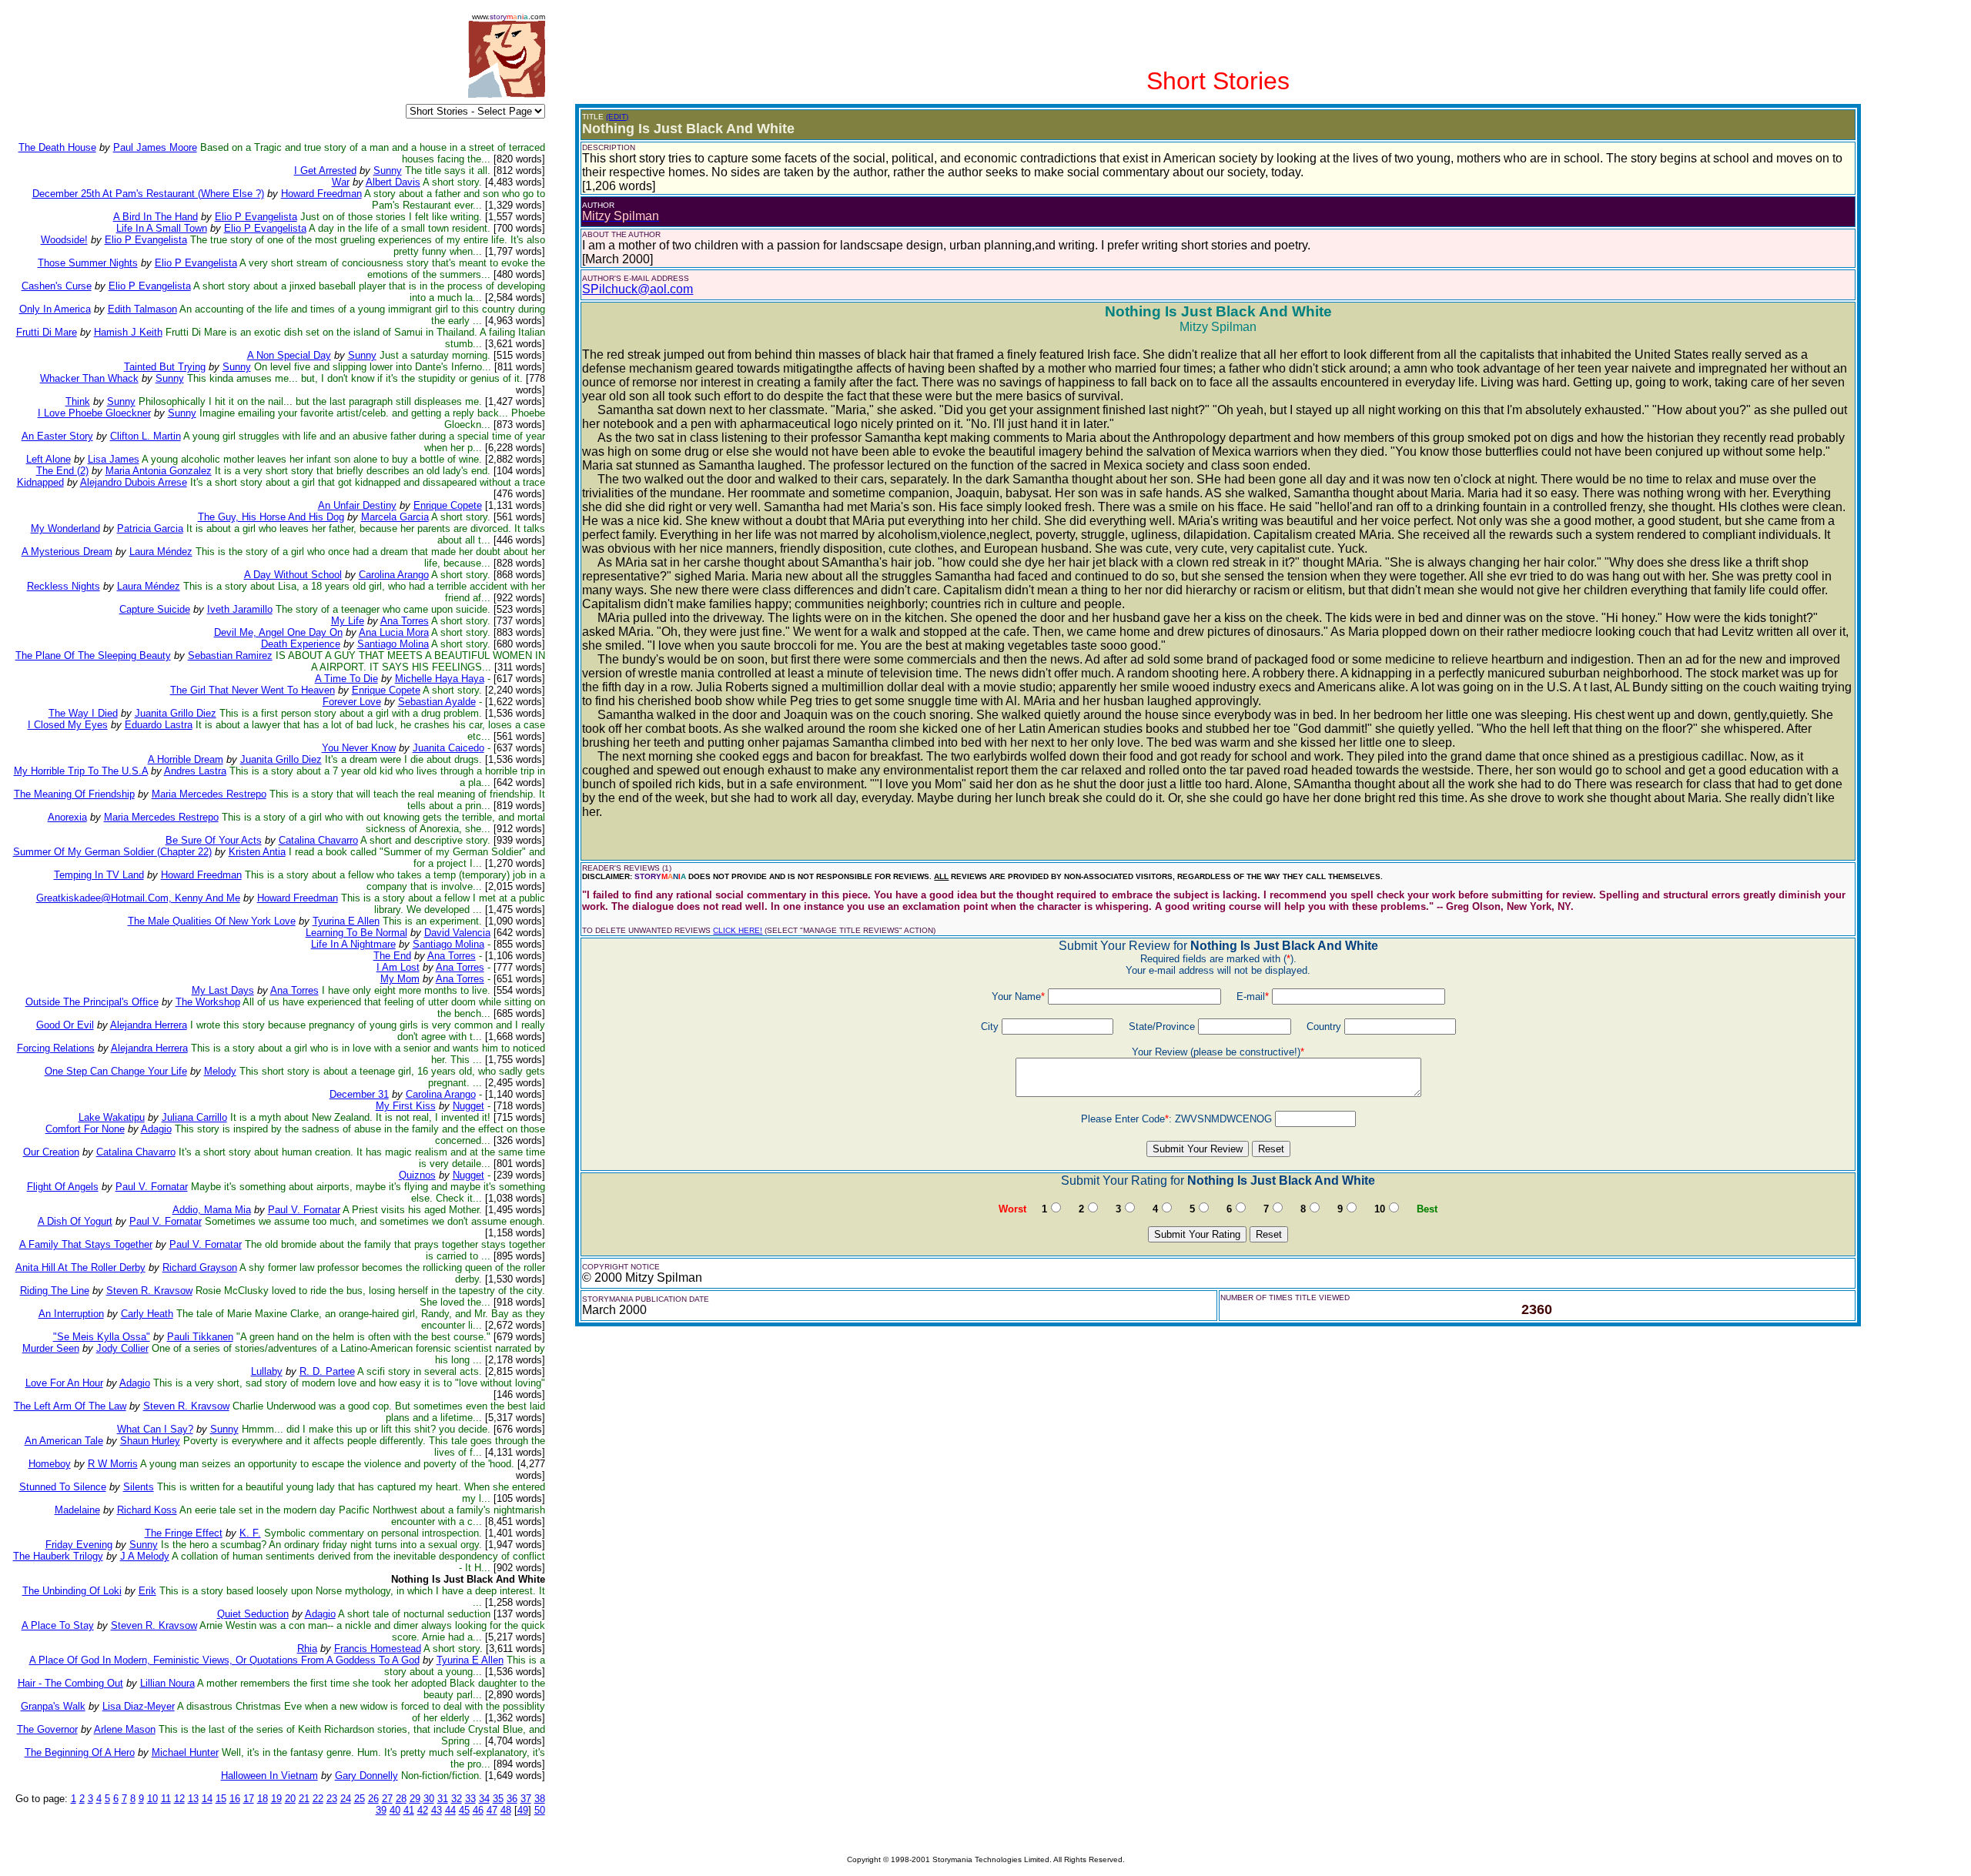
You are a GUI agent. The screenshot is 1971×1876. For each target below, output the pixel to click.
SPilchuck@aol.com (637, 289)
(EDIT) (617, 117)
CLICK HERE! (738, 930)
